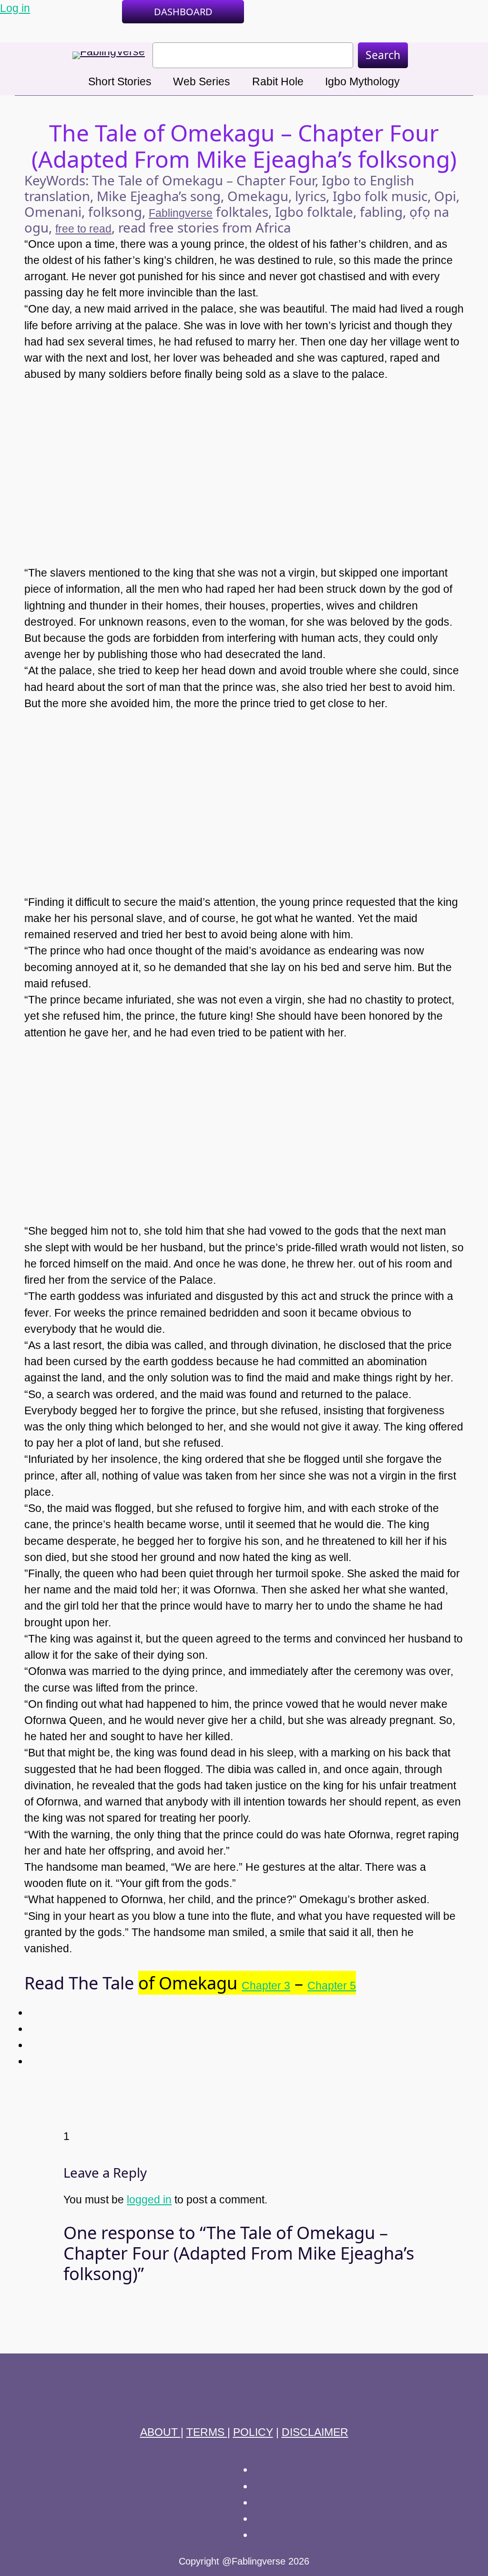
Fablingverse (181, 213)
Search (383, 55)
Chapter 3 (266, 1986)
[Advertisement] (244, 466)
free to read (83, 229)
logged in (149, 2200)
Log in (15, 8)
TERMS (207, 2432)
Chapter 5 (332, 1986)
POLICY (253, 2432)
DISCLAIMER (315, 2432)
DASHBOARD (183, 12)
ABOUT (160, 2432)
